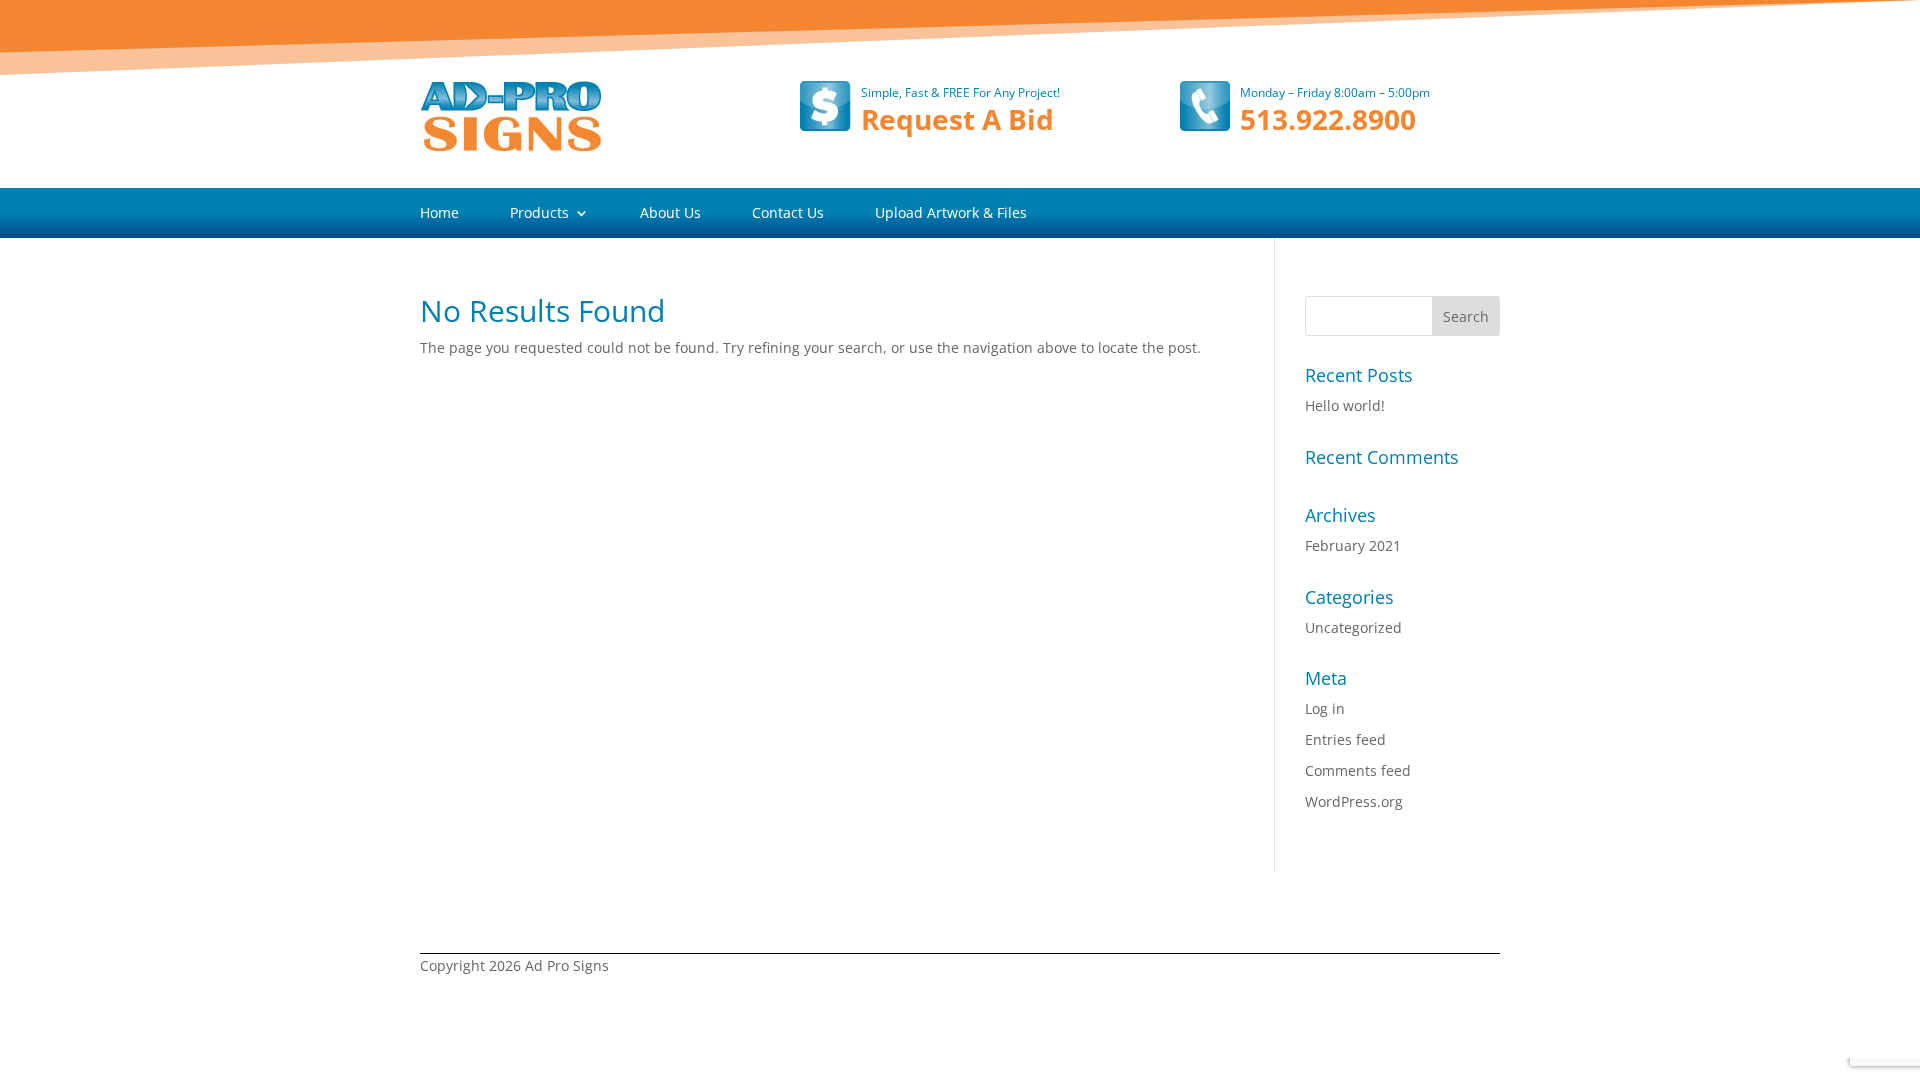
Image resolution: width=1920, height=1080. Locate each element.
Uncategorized (1353, 627)
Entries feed (1345, 739)
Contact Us (788, 214)
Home (439, 214)
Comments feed (1358, 770)
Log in (1325, 708)
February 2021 (1353, 545)
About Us (670, 214)
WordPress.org (1354, 801)
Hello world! (1345, 405)
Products (539, 214)
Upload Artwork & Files (951, 214)
